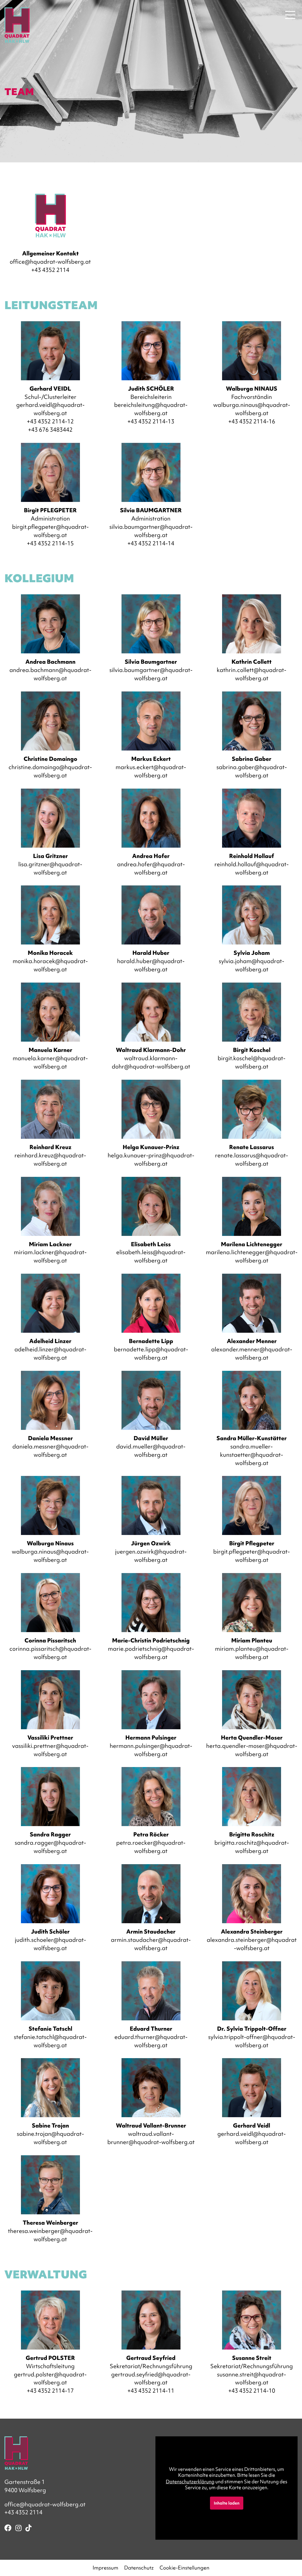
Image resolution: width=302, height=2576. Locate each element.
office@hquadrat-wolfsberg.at (50, 262)
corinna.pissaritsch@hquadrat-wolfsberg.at (50, 1653)
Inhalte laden (227, 2503)
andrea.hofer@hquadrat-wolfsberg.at (151, 868)
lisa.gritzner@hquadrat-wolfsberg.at (50, 868)
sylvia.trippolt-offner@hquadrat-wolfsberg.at (252, 2041)
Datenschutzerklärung (190, 2482)
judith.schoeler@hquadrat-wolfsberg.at (50, 1944)
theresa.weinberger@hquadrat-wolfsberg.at (50, 2235)
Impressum (105, 2568)
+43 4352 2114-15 (50, 543)
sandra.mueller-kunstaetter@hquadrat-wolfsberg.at (252, 1455)
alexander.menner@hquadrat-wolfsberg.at (252, 1353)
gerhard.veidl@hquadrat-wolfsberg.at (50, 409)
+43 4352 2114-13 (151, 421)
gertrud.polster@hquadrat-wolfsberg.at (50, 2378)
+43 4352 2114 (50, 270)
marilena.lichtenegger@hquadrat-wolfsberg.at (252, 1256)
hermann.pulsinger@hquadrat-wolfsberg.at (151, 1750)
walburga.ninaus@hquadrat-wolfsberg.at (252, 409)
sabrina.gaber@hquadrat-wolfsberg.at (252, 771)
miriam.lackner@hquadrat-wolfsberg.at (50, 1256)
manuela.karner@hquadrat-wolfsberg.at (50, 1062)
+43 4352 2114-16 (252, 421)
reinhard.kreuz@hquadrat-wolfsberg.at (50, 1159)
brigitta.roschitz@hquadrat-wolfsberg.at (252, 1847)
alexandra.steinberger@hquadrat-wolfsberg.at (252, 1944)
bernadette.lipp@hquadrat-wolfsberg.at (151, 1353)
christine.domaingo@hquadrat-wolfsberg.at (50, 771)
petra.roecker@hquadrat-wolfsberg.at (151, 1847)
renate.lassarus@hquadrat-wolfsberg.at (252, 1159)
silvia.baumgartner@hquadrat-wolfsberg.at (151, 531)
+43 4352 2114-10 (252, 2391)
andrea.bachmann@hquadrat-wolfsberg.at (50, 674)
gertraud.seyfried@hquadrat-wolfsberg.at (151, 2378)
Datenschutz (139, 2568)
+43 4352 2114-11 (151, 2391)
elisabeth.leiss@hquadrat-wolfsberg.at (151, 1256)
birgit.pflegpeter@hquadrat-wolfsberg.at (50, 531)
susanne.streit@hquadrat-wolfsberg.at (252, 2378)
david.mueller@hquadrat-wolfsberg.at (151, 1451)
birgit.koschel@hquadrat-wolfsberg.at (252, 1062)
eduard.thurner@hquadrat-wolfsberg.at (151, 2041)
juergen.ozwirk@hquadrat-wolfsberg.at (151, 1556)
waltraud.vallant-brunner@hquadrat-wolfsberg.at (151, 2138)
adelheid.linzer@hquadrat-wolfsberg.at (50, 1353)
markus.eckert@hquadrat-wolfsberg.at (151, 771)
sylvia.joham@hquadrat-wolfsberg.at (252, 965)
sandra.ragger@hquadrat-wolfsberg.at (50, 1847)
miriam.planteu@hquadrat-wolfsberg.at (252, 1653)
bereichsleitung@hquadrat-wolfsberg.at (151, 409)
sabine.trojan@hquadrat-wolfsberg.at (50, 2138)
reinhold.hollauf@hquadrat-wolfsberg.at (252, 868)
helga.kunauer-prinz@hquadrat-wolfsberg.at (151, 1159)
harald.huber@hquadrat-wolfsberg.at (151, 965)
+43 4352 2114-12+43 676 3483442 (50, 425)
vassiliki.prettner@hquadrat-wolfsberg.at (50, 1750)
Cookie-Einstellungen (184, 2568)
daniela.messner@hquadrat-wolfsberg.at (50, 1451)
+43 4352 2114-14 (151, 543)
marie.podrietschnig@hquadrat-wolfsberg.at (151, 1653)
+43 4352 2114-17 (50, 2391)
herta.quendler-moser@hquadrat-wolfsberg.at (252, 1750)
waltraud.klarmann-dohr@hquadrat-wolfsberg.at (151, 1062)
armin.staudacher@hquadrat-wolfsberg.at (151, 1944)
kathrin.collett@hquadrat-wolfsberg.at (252, 674)
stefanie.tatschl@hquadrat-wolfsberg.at (50, 2041)
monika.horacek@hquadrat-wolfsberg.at (50, 965)
